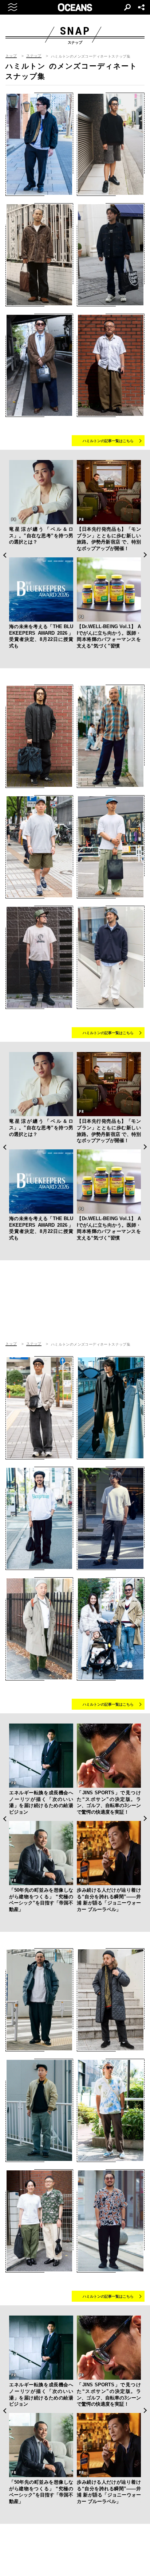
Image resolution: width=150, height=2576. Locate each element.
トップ (11, 56)
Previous (5, 555)
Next (145, 555)
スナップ (34, 56)
